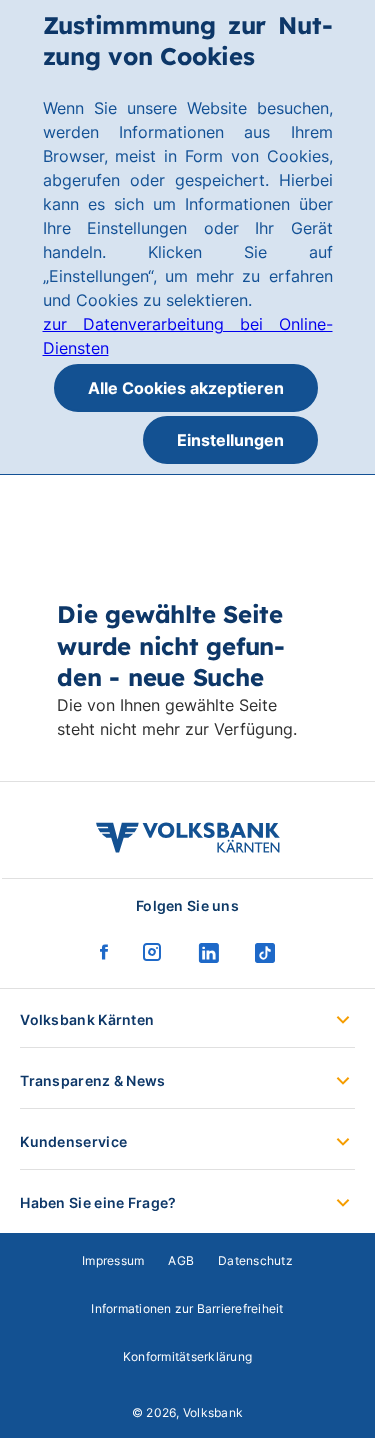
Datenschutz (255, 1260)
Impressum (113, 1260)
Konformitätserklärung (187, 1356)
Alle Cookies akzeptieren (186, 388)
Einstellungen (230, 440)
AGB (181, 1260)
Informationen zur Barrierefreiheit (187, 1308)
